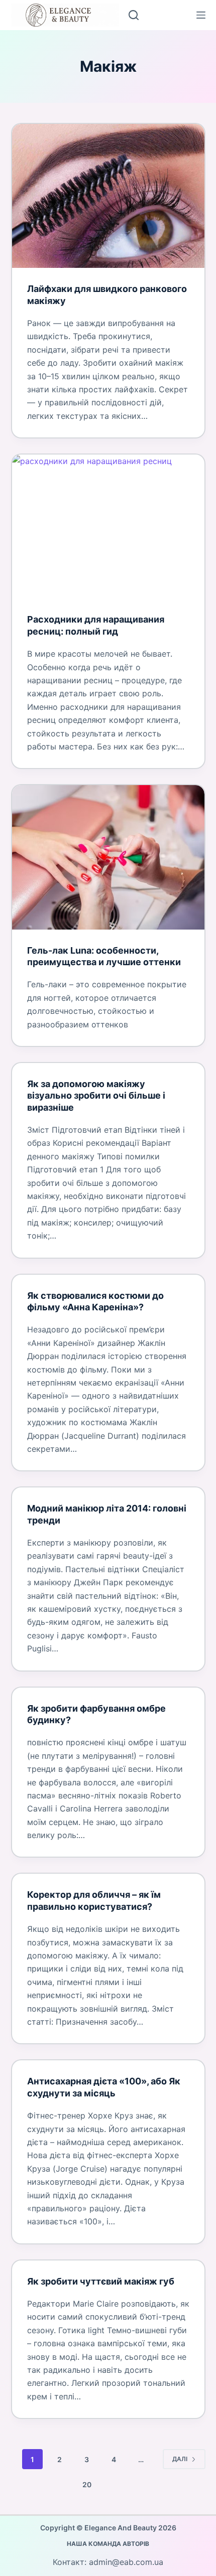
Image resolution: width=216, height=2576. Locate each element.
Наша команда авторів (108, 2544)
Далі (180, 2459)
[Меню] (201, 15)
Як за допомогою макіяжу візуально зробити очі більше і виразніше (96, 1096)
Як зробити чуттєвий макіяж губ (101, 2281)
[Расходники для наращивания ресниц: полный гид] (108, 526)
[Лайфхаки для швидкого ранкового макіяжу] (108, 196)
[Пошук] (134, 15)
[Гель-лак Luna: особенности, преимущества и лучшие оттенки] (108, 857)
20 (87, 2484)
